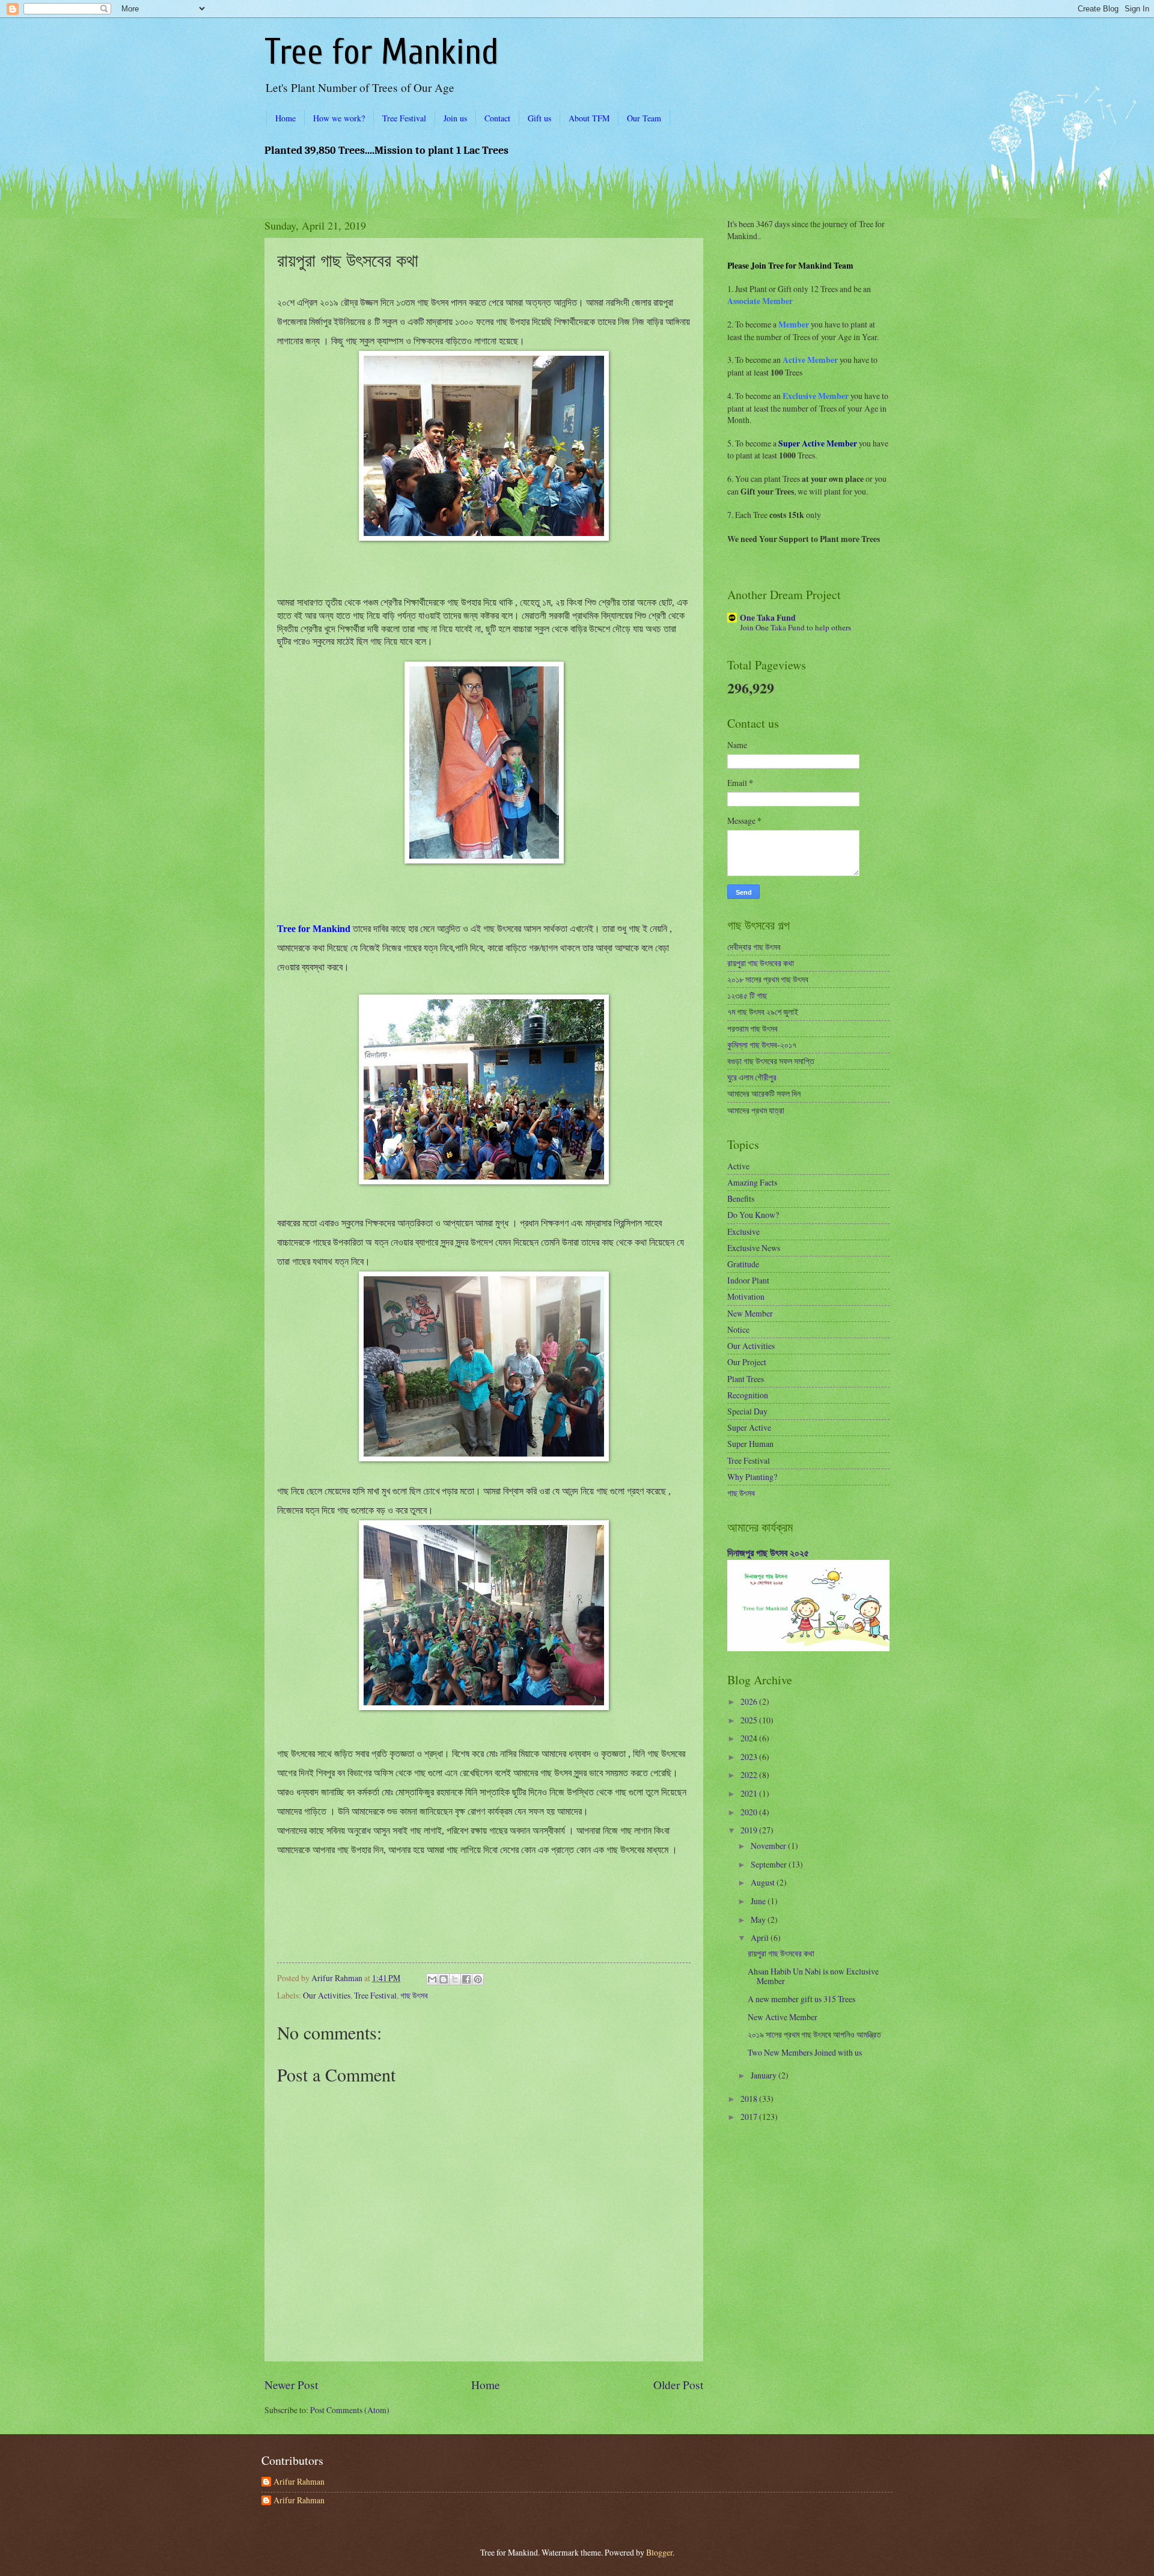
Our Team (644, 118)
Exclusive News (754, 1248)
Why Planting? (752, 1477)
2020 (750, 1812)
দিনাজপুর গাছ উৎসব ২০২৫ (768, 1553)
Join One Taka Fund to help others (795, 627)
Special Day (747, 1411)
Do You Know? (753, 1215)
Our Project (747, 1362)
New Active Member (783, 2017)
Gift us (539, 118)
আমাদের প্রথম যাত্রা (756, 1110)
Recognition (748, 1395)
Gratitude (743, 1264)
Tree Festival (404, 118)
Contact (497, 118)
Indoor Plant (748, 1280)
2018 (750, 2099)
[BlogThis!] (444, 1979)
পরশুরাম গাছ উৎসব (753, 1028)
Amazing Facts (752, 1182)
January (765, 2075)
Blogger (659, 2552)
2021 (750, 1793)
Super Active (749, 1427)
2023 (750, 1757)
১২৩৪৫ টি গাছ (747, 995)
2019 (750, 1830)
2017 (750, 2117)
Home (285, 118)
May (759, 1920)
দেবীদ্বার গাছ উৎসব (754, 947)
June (759, 1901)
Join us (455, 118)
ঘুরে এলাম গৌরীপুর (752, 1077)
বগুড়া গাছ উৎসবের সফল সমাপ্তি (771, 1061)
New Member (750, 1313)
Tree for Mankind (382, 52)
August (764, 1882)
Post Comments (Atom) (350, 2410)
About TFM (589, 118)
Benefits (741, 1198)
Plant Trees (746, 1379)
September (770, 1864)
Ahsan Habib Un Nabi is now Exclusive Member (813, 1976)
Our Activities (327, 1995)
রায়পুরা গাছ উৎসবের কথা (761, 963)
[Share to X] (455, 1979)
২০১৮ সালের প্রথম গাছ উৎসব (768, 979)
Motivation (746, 1296)
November (769, 1846)
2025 (750, 1720)
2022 (750, 1775)
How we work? (339, 118)
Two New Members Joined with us (805, 2052)
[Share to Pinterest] (478, 1979)
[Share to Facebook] (466, 1979)
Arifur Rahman (299, 2482)
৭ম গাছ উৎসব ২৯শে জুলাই (763, 1012)
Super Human (750, 1444)
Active (738, 1166)
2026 (750, 1701)
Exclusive (743, 1232)
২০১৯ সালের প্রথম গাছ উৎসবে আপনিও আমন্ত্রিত (814, 2034)
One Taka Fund (768, 618)
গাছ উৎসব (414, 1995)
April (761, 1938)
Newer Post (291, 2385)
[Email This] (432, 1979)
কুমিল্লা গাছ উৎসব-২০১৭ (762, 1045)
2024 (750, 1738)
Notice (738, 1329)
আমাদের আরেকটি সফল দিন (764, 1093)
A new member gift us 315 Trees (801, 1999)
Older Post (678, 2385)
